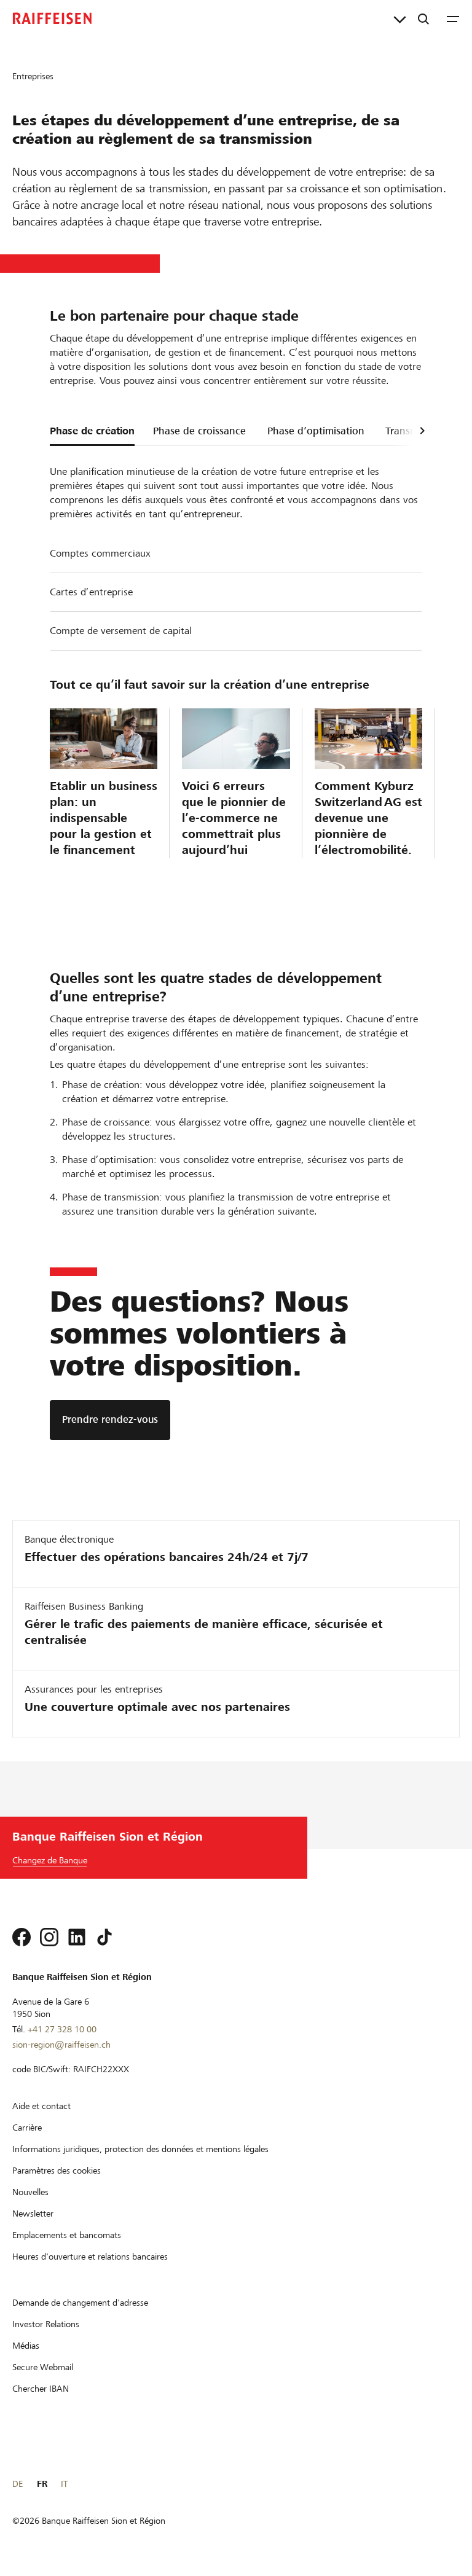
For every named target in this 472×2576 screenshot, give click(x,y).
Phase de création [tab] (92, 431)
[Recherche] (423, 18)
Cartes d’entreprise (91, 592)
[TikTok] (104, 1937)
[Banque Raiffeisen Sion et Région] (52, 18)
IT (64, 2484)
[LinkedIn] (77, 1937)
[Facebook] (22, 1937)
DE (18, 2484)
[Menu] (453, 18)
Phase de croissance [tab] (199, 431)
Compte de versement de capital (121, 631)
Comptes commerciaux (100, 553)
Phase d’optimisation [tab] (316, 431)
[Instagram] (49, 1937)
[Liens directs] (400, 18)
